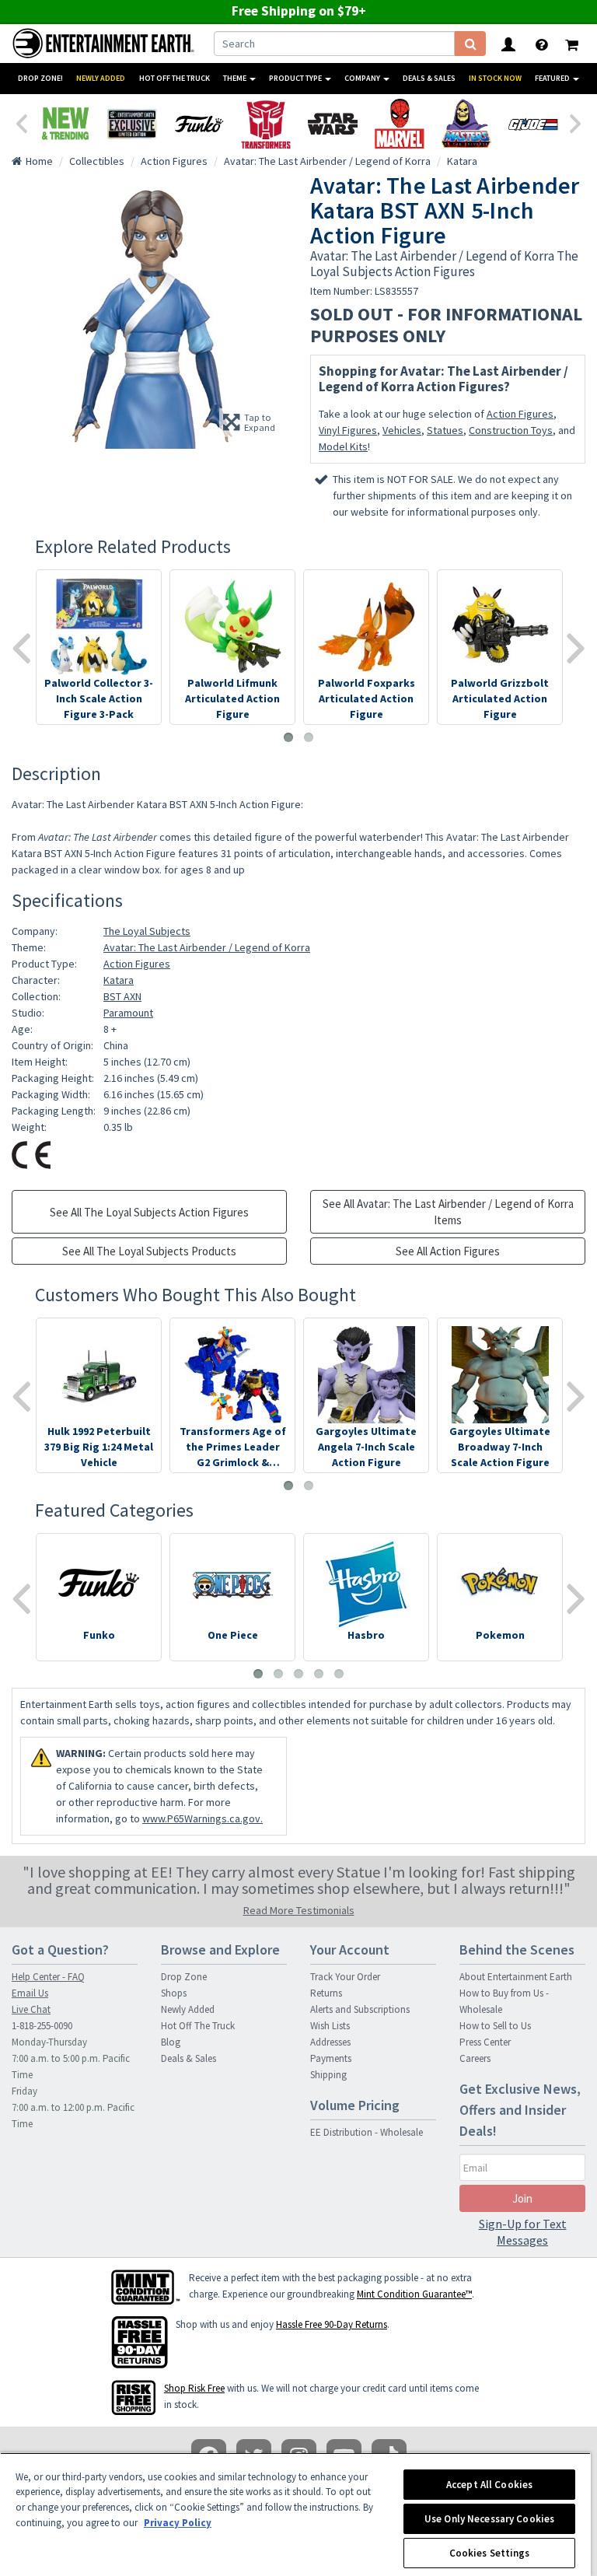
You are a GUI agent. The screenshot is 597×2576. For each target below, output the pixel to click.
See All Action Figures (448, 1251)
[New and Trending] (65, 124)
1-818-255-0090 (42, 2026)
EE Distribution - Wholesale (367, 2132)
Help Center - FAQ (48, 1977)
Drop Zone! (40, 78)
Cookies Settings (490, 2553)
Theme (236, 78)
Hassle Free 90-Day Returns (332, 2324)
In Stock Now (495, 78)
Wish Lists (330, 2026)
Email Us (30, 1993)
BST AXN (122, 996)
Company (363, 78)
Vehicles (402, 430)
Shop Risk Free (194, 2388)
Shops (174, 1993)
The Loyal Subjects (147, 931)
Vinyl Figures (348, 430)
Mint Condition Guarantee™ (414, 2294)
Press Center (485, 2042)
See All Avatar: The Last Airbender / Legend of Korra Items (448, 1212)
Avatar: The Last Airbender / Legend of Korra (207, 947)
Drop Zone (184, 1977)
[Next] (576, 122)
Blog (171, 2042)
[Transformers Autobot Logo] (266, 124)
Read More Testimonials (299, 1910)
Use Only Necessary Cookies (489, 2519)
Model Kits (343, 446)
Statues (445, 430)
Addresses (330, 2042)
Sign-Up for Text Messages (523, 2232)
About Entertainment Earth (516, 1977)
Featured (553, 78)
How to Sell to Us (495, 2026)
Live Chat (31, 2009)
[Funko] (199, 124)
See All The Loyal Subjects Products (149, 1251)
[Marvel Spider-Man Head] (400, 124)
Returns (326, 1993)
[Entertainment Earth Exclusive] (132, 124)
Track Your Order (345, 1977)
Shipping (328, 2075)
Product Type (296, 78)
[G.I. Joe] (533, 124)
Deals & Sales (429, 78)
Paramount (128, 1013)
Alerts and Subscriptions (360, 2009)
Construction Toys (511, 430)
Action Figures (520, 414)
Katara (119, 980)
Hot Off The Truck (175, 78)
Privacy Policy (178, 2523)
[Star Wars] (333, 124)
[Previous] (21, 122)
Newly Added (101, 78)
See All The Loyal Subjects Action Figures (149, 1212)
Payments (331, 2058)
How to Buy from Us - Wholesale (504, 2001)
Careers (475, 2058)
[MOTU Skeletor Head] (466, 124)
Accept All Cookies (489, 2485)
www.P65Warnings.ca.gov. (202, 1818)
